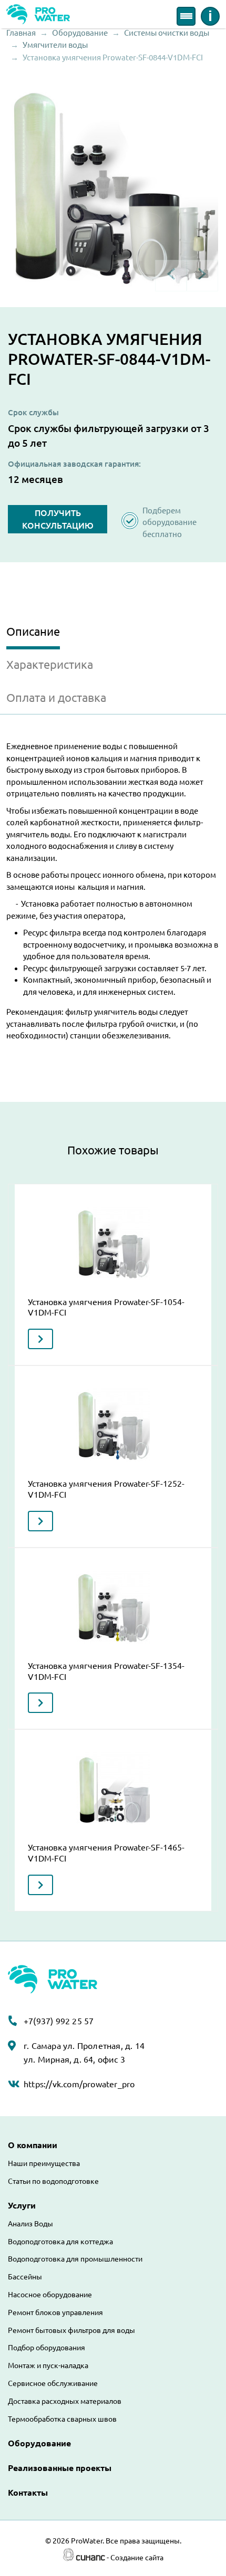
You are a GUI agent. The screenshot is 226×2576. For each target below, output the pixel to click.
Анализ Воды (30, 2224)
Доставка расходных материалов (65, 2401)
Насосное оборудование (50, 2295)
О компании (33, 2145)
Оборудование (80, 33)
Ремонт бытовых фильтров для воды (71, 2330)
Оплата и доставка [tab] (56, 697)
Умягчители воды (55, 45)
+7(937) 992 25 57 (59, 2021)
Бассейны (25, 2277)
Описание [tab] (33, 631)
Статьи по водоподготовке (53, 2181)
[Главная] (38, 13)
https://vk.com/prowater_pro (79, 2084)
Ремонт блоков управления (55, 2312)
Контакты (28, 2493)
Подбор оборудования (47, 2348)
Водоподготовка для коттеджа (60, 2242)
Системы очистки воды (167, 33)
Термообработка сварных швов (62, 2419)
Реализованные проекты (60, 2468)
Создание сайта (137, 2558)
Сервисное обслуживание (53, 2383)
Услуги (22, 2205)
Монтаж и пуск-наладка (48, 2365)
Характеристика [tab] (50, 664)
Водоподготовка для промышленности (75, 2259)
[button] (113, 186)
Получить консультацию (58, 519)
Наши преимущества (44, 2163)
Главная (21, 33)
